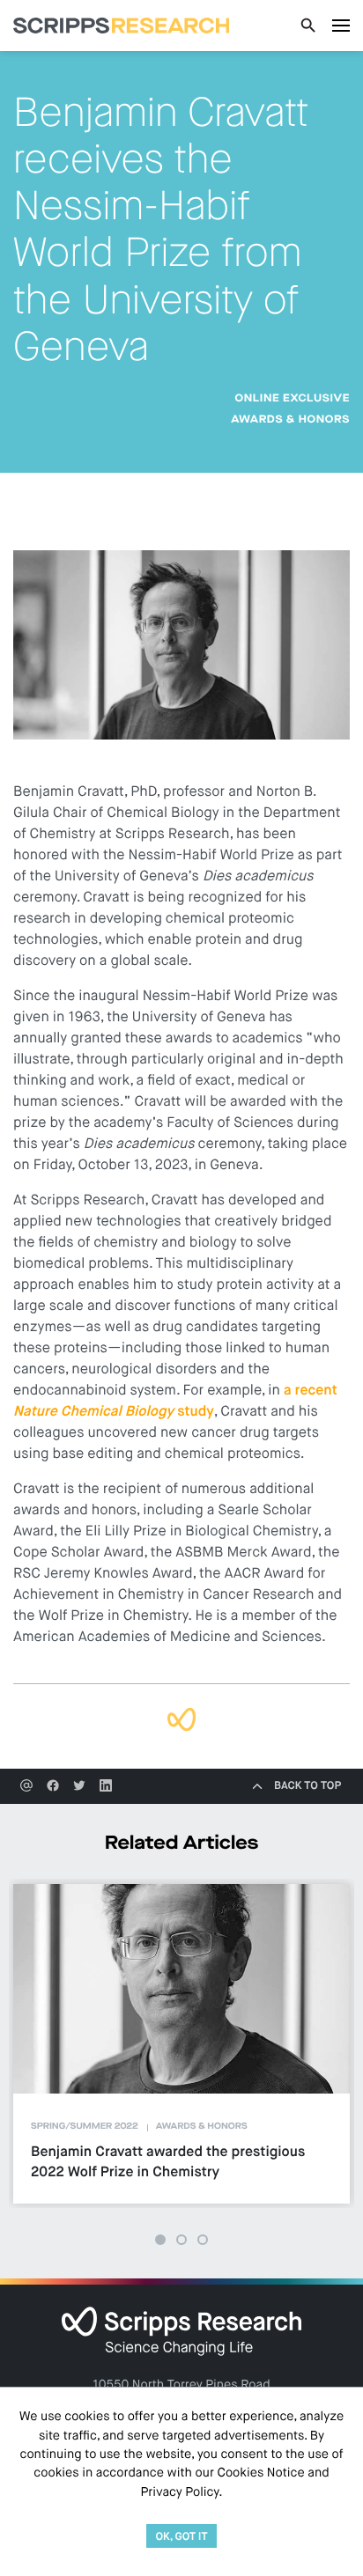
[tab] (160, 2240)
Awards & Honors (290, 420)
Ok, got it (181, 2537)
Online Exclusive (292, 399)
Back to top (307, 1786)
